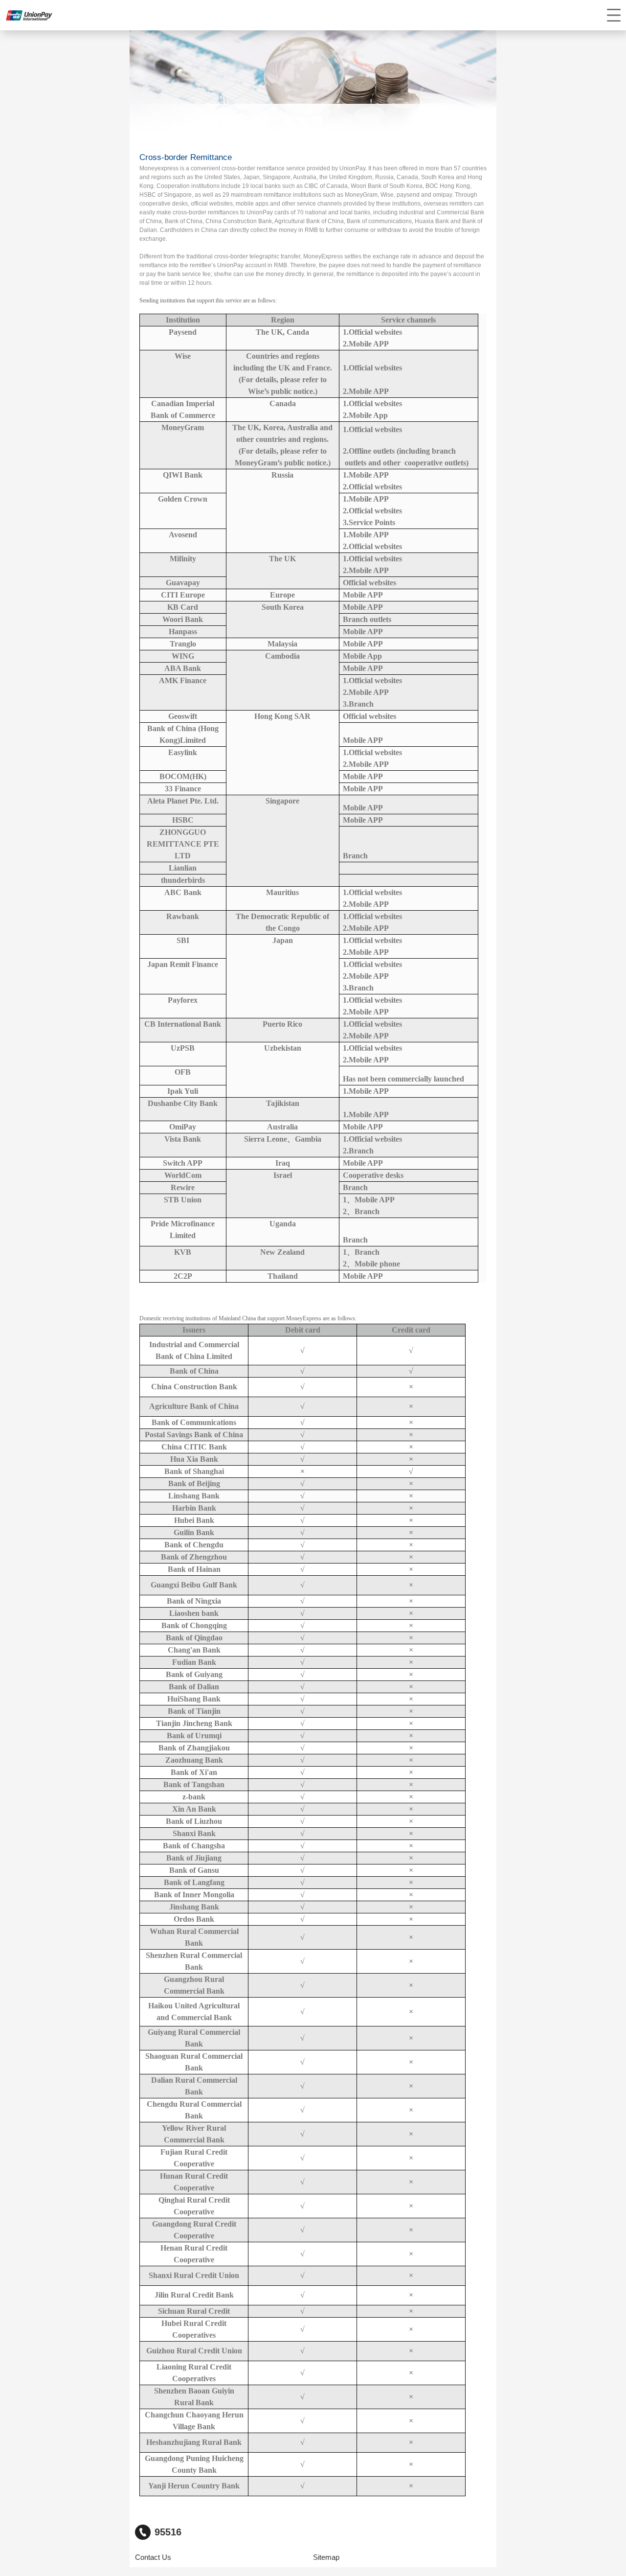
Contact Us (153, 2557)
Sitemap (326, 2557)
